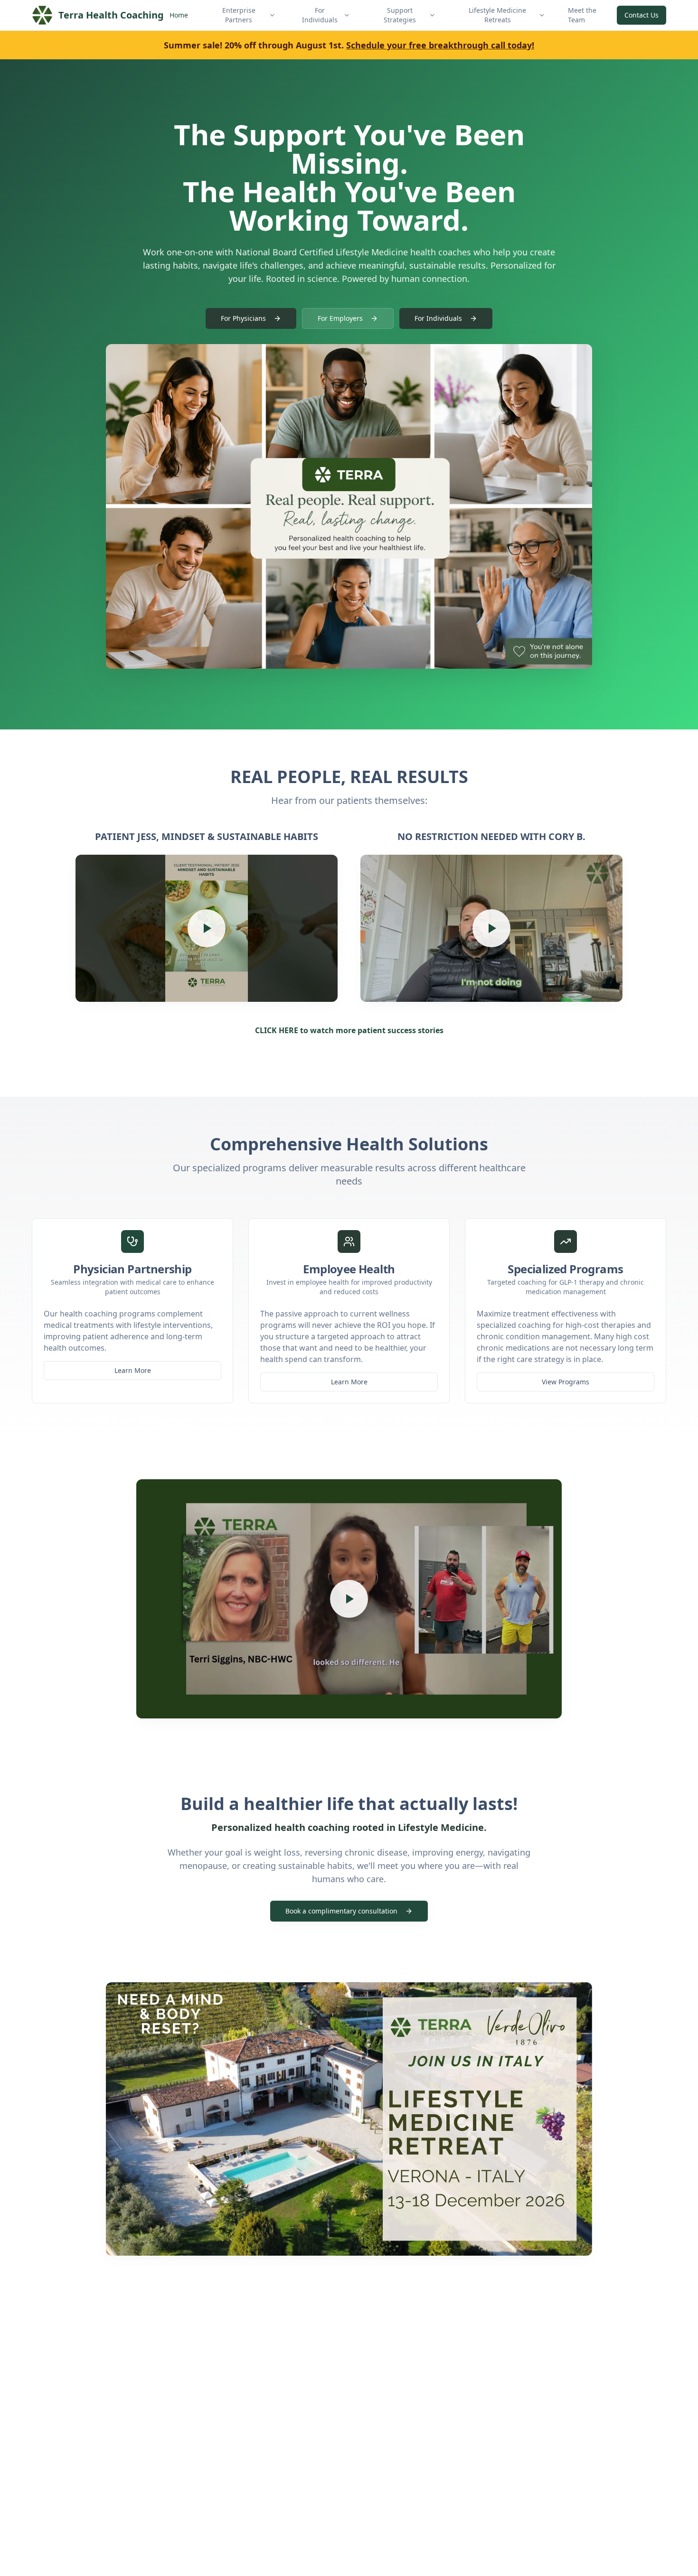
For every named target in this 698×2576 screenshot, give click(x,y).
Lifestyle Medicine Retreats (497, 15)
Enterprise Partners (239, 15)
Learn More (133, 1370)
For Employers (340, 318)
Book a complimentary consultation (341, 1911)
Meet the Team (582, 15)
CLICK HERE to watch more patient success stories (349, 1030)
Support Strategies (400, 15)
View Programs (566, 1382)
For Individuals (320, 15)
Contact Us (641, 15)
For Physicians (243, 318)
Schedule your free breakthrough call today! (440, 45)
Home (179, 15)
